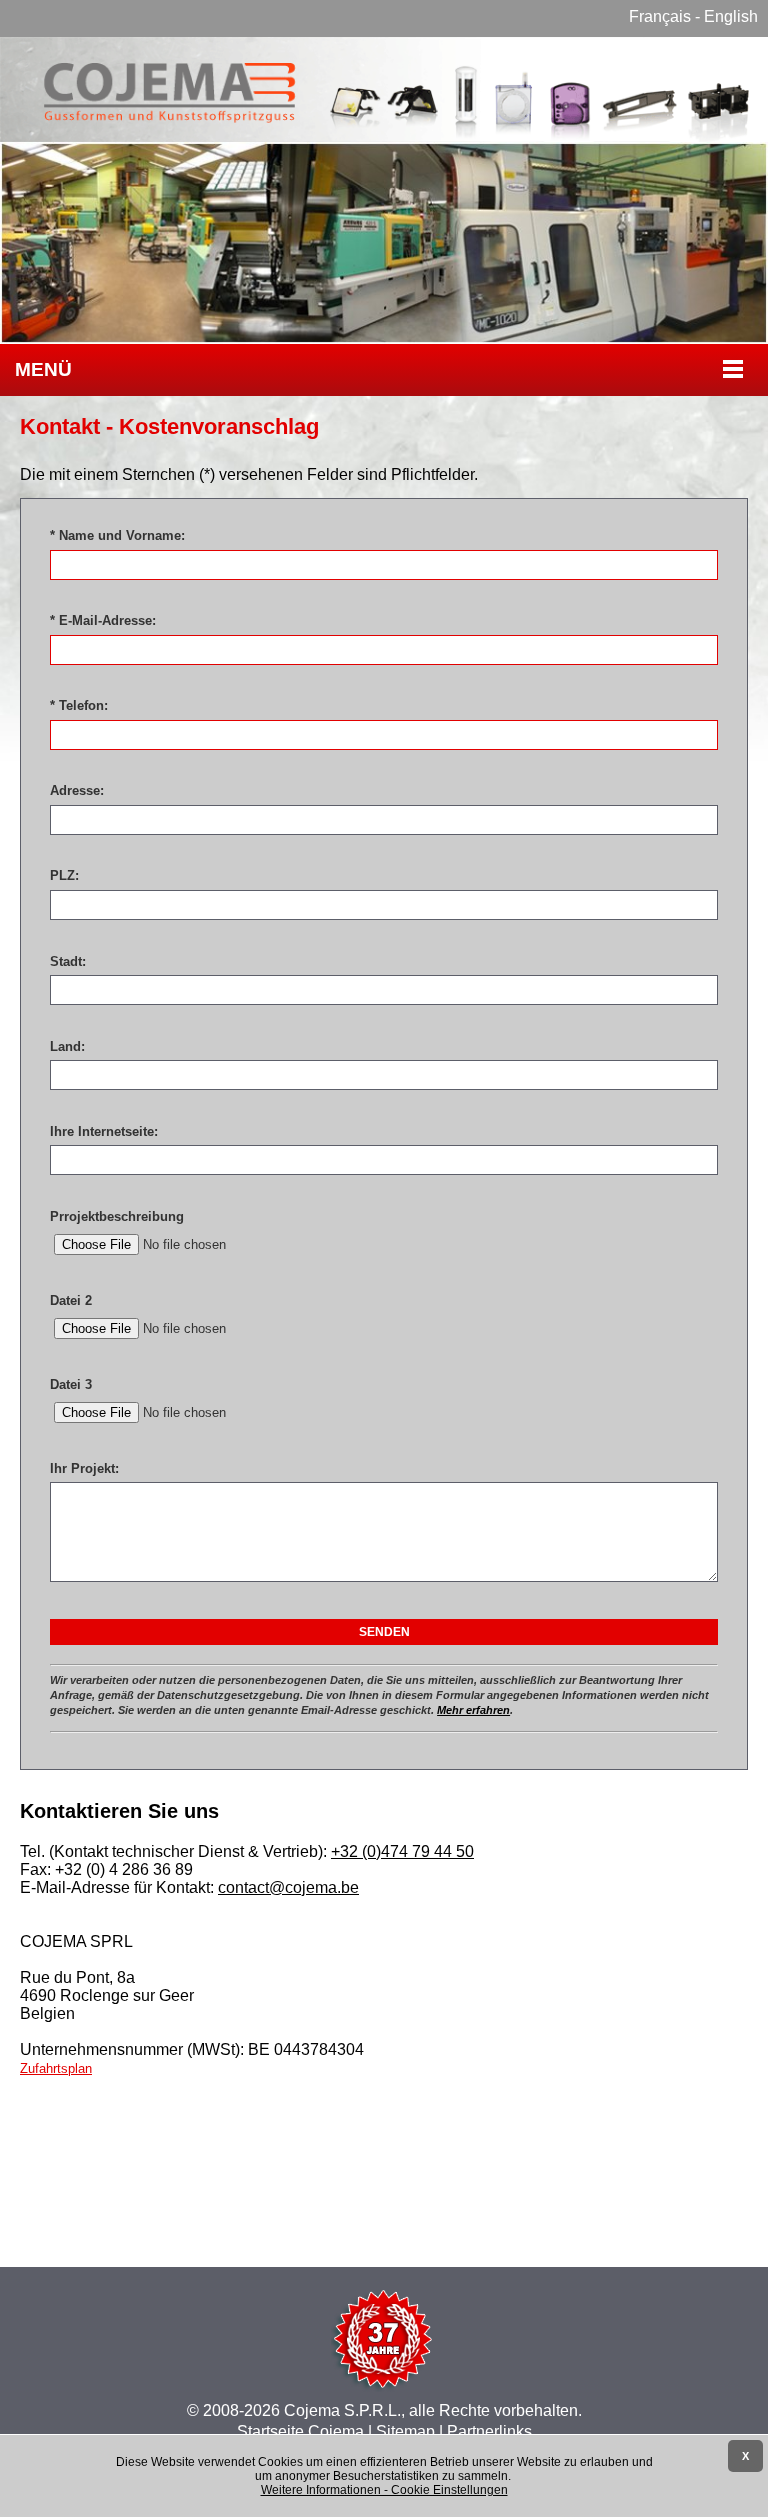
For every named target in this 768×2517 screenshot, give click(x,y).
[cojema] (384, 132)
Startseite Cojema (300, 2431)
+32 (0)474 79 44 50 (402, 1851)
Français (660, 16)
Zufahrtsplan (56, 2068)
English (731, 16)
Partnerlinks (489, 2431)
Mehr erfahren (473, 1710)
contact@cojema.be (288, 1887)
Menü (43, 369)
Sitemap (405, 2431)
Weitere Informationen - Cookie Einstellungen (384, 2490)
